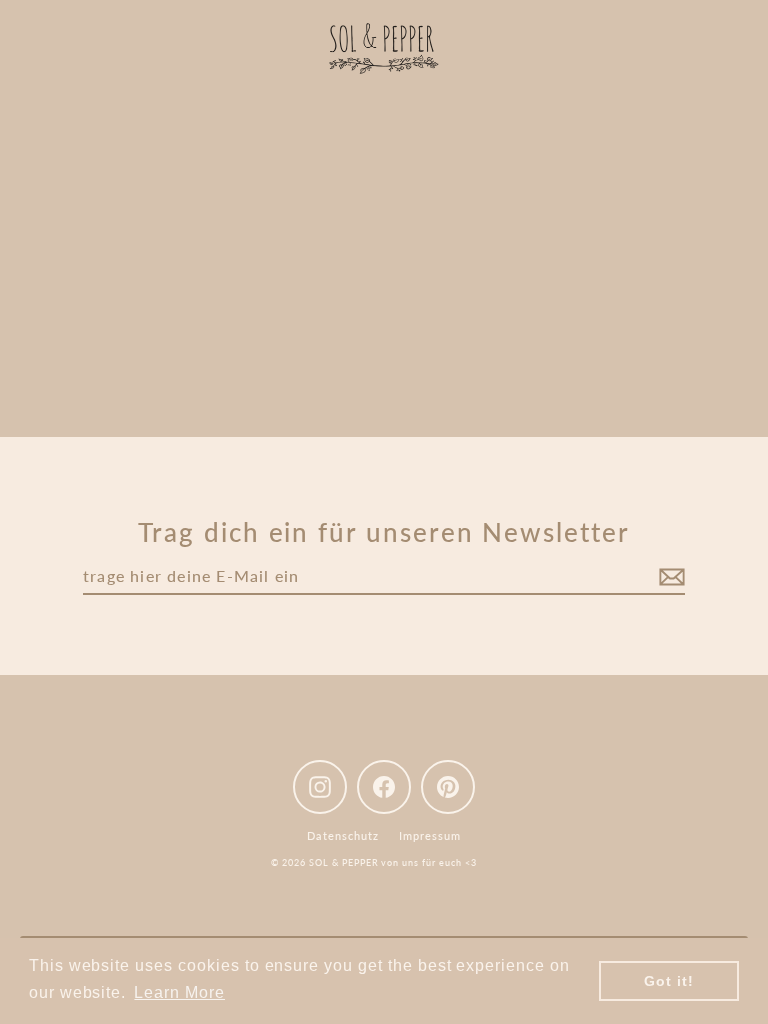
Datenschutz (343, 835)
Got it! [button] (669, 981)
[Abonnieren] (669, 576)
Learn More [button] (179, 992)
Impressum (430, 835)
